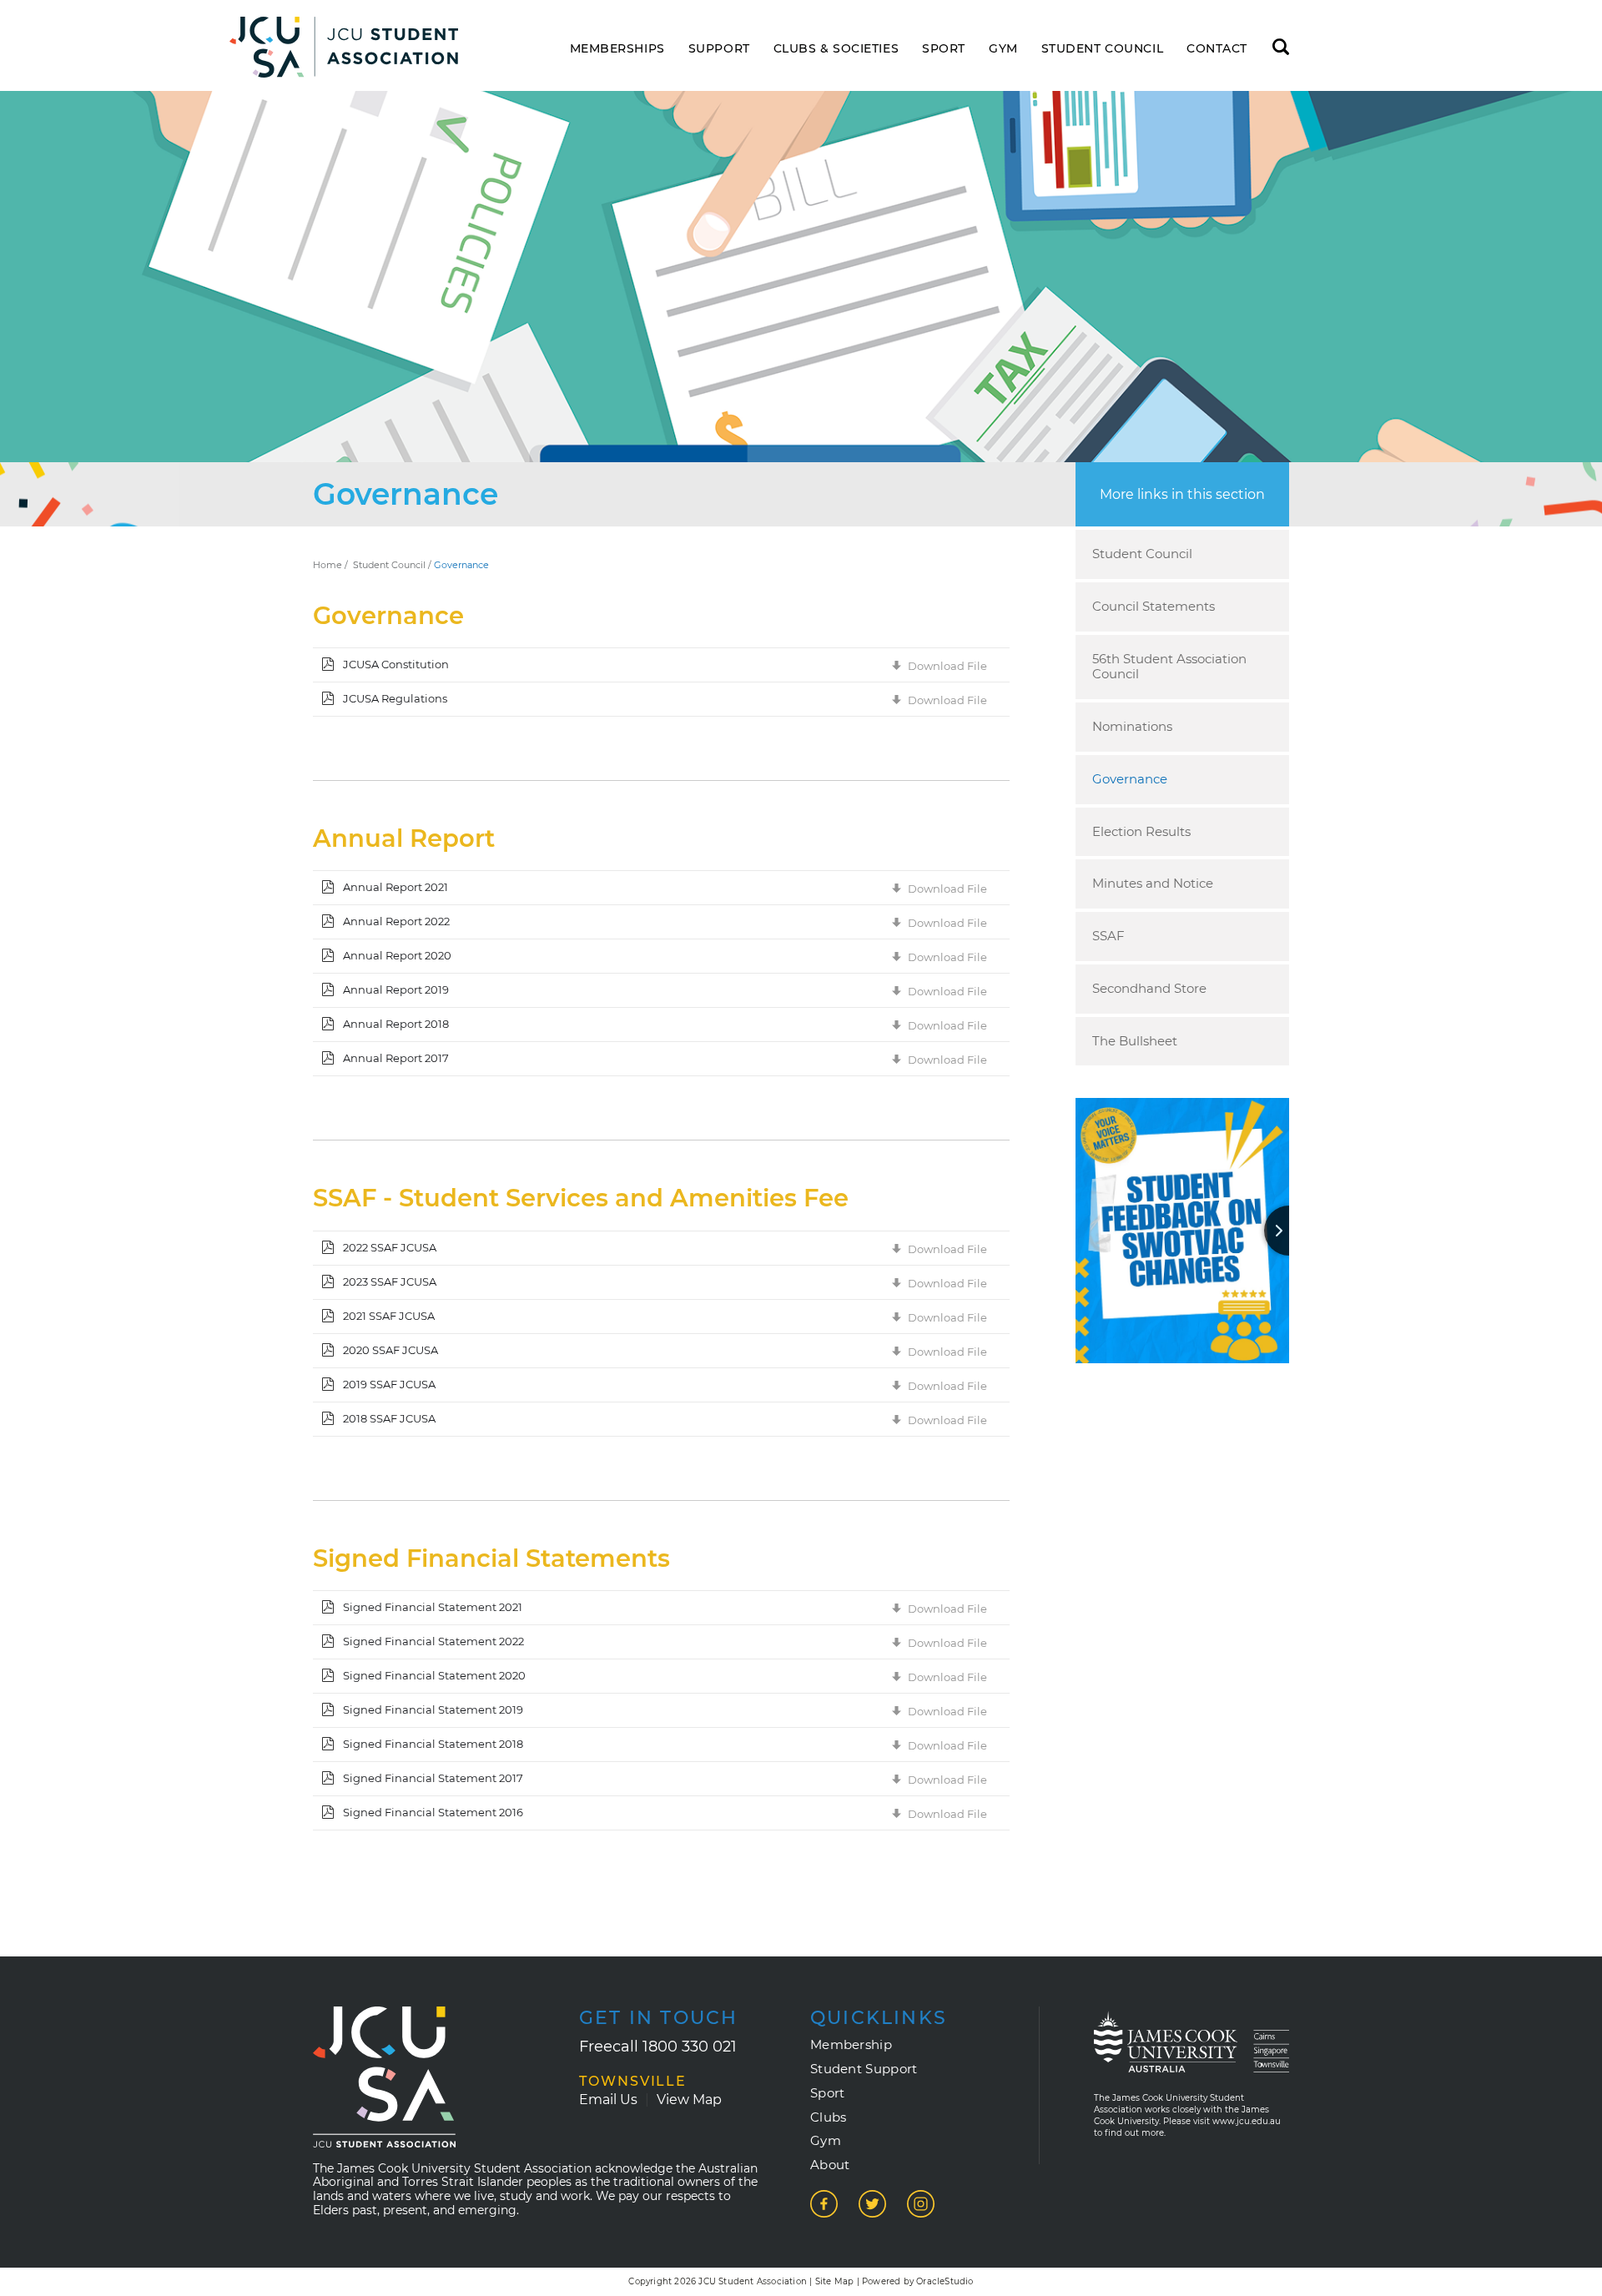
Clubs (829, 2117)
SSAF (1108, 936)
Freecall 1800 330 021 (658, 2047)
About (830, 2165)
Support (719, 49)
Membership (851, 2045)
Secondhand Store (1149, 988)
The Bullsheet (1135, 1041)
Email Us (608, 2100)
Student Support (864, 2069)
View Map (689, 2100)
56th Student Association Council (1169, 667)
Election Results (1141, 831)
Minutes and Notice (1153, 883)
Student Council (1102, 49)
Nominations (1132, 726)
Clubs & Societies (836, 49)
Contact (1217, 49)
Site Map (835, 2281)
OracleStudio (945, 2281)
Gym (1003, 49)
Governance (1130, 779)
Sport (944, 49)
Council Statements (1154, 606)
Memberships (617, 49)
